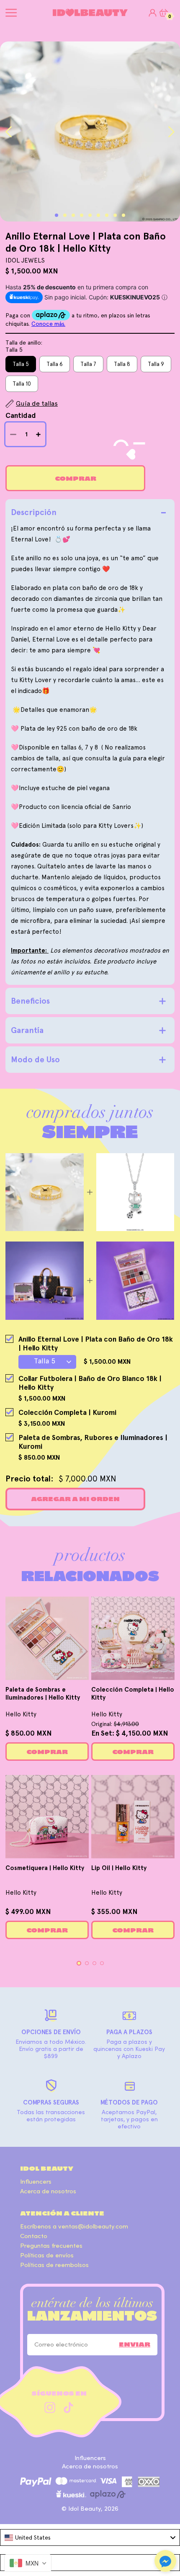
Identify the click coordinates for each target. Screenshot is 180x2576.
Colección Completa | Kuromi (67, 1412)
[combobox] (90, 2537)
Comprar (76, 479)
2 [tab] (65, 215)
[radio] (21, 364)
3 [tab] (73, 215)
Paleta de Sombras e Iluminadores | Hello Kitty (43, 1694)
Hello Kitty (21, 1714)
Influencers (36, 2182)
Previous (9, 132)
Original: (115, 1724)
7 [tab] (107, 215)
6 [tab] (98, 215)
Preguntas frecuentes (51, 2246)
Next (171, 132)
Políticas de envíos (47, 2255)
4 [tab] (82, 215)
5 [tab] (90, 215)
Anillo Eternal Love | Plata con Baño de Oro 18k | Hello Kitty (96, 1343)
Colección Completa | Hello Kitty (133, 1694)
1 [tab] (57, 215)
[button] (165, 2562)
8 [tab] (115, 215)
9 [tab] (123, 215)
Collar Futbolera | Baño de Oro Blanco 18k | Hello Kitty (90, 1383)
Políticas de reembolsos (54, 2265)
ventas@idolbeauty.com (93, 2227)
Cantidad (21, 415)
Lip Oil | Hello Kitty (119, 1868)
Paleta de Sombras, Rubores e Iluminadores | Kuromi (93, 1442)
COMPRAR (47, 1752)
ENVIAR (135, 2344)
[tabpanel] (90, 131)
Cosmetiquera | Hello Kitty (45, 1868)
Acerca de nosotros (48, 2191)
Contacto (34, 2236)
